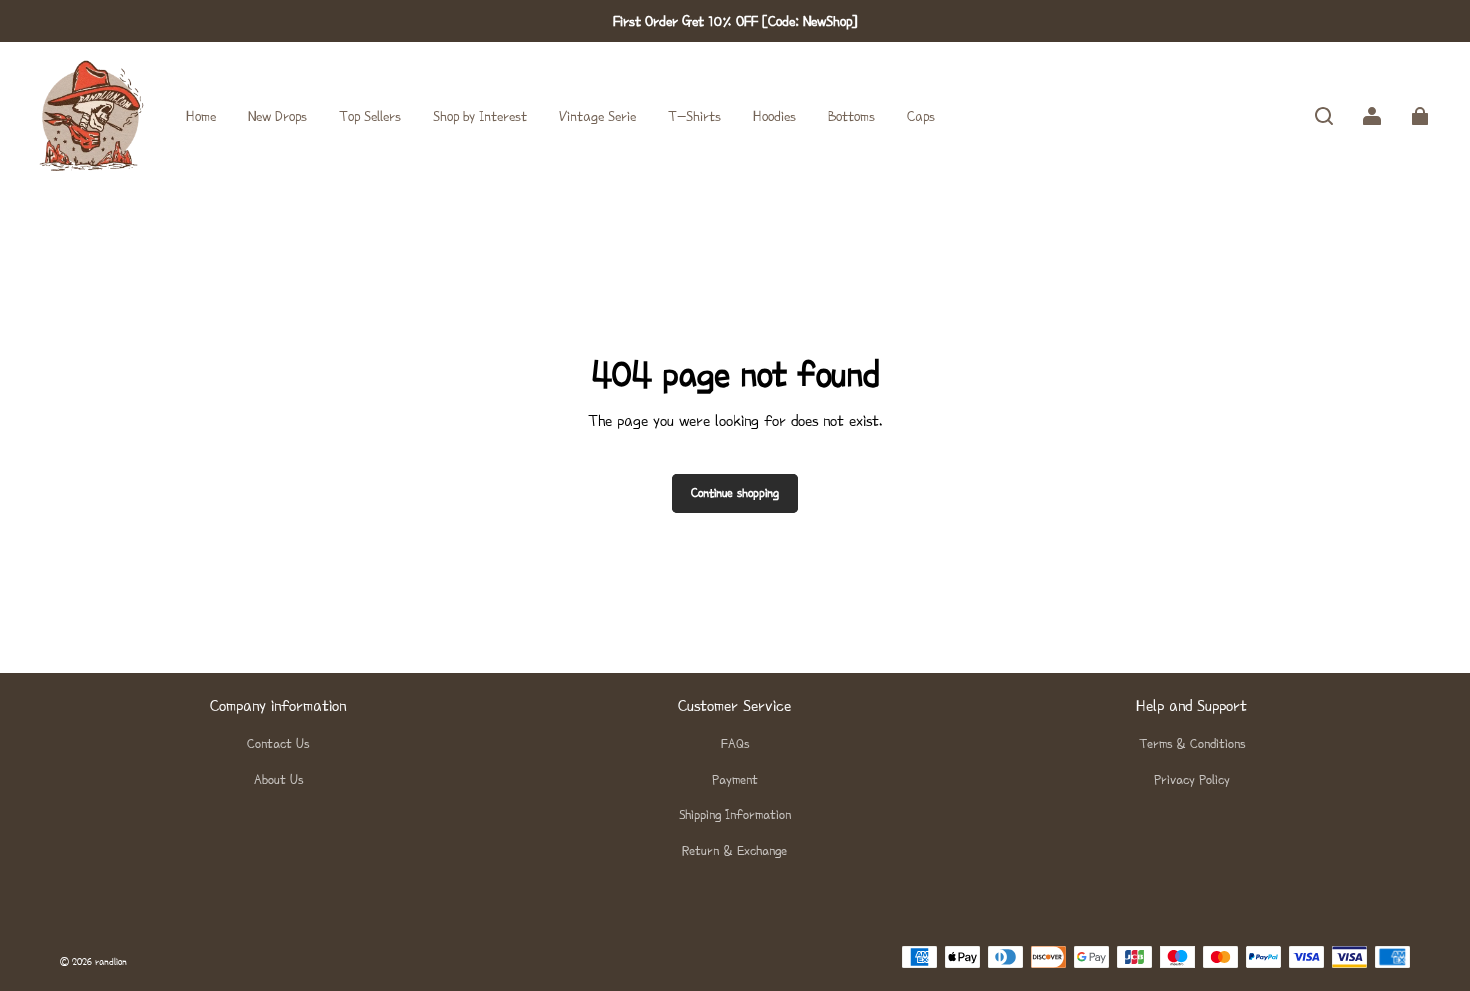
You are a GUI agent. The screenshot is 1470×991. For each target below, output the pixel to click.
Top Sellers (370, 116)
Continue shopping (735, 493)
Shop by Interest (480, 116)
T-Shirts (694, 116)
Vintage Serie (597, 116)
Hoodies (774, 116)
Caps (921, 116)
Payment (735, 779)
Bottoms (851, 116)
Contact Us (278, 743)
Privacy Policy (1192, 779)
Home (201, 116)
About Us (278, 779)
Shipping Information (735, 814)
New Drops (277, 116)
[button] (1324, 116)
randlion (111, 961)
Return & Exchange (734, 850)
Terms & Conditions (1192, 743)
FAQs (735, 743)
